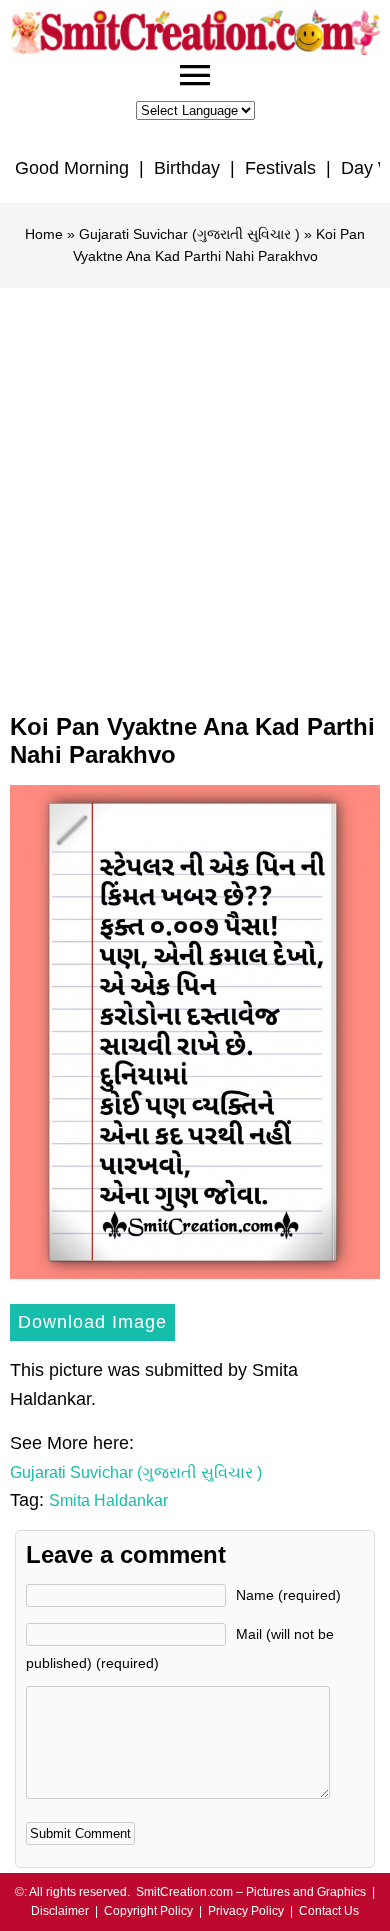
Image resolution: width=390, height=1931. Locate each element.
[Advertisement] (195, 493)
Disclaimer (60, 1911)
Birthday (187, 168)
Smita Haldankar (108, 1500)
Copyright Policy (148, 1911)
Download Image (92, 1322)
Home (44, 234)
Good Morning (72, 168)
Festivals (280, 168)
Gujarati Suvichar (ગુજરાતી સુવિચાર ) (189, 234)
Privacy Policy (246, 1911)
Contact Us (329, 1911)
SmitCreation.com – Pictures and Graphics (251, 1892)
